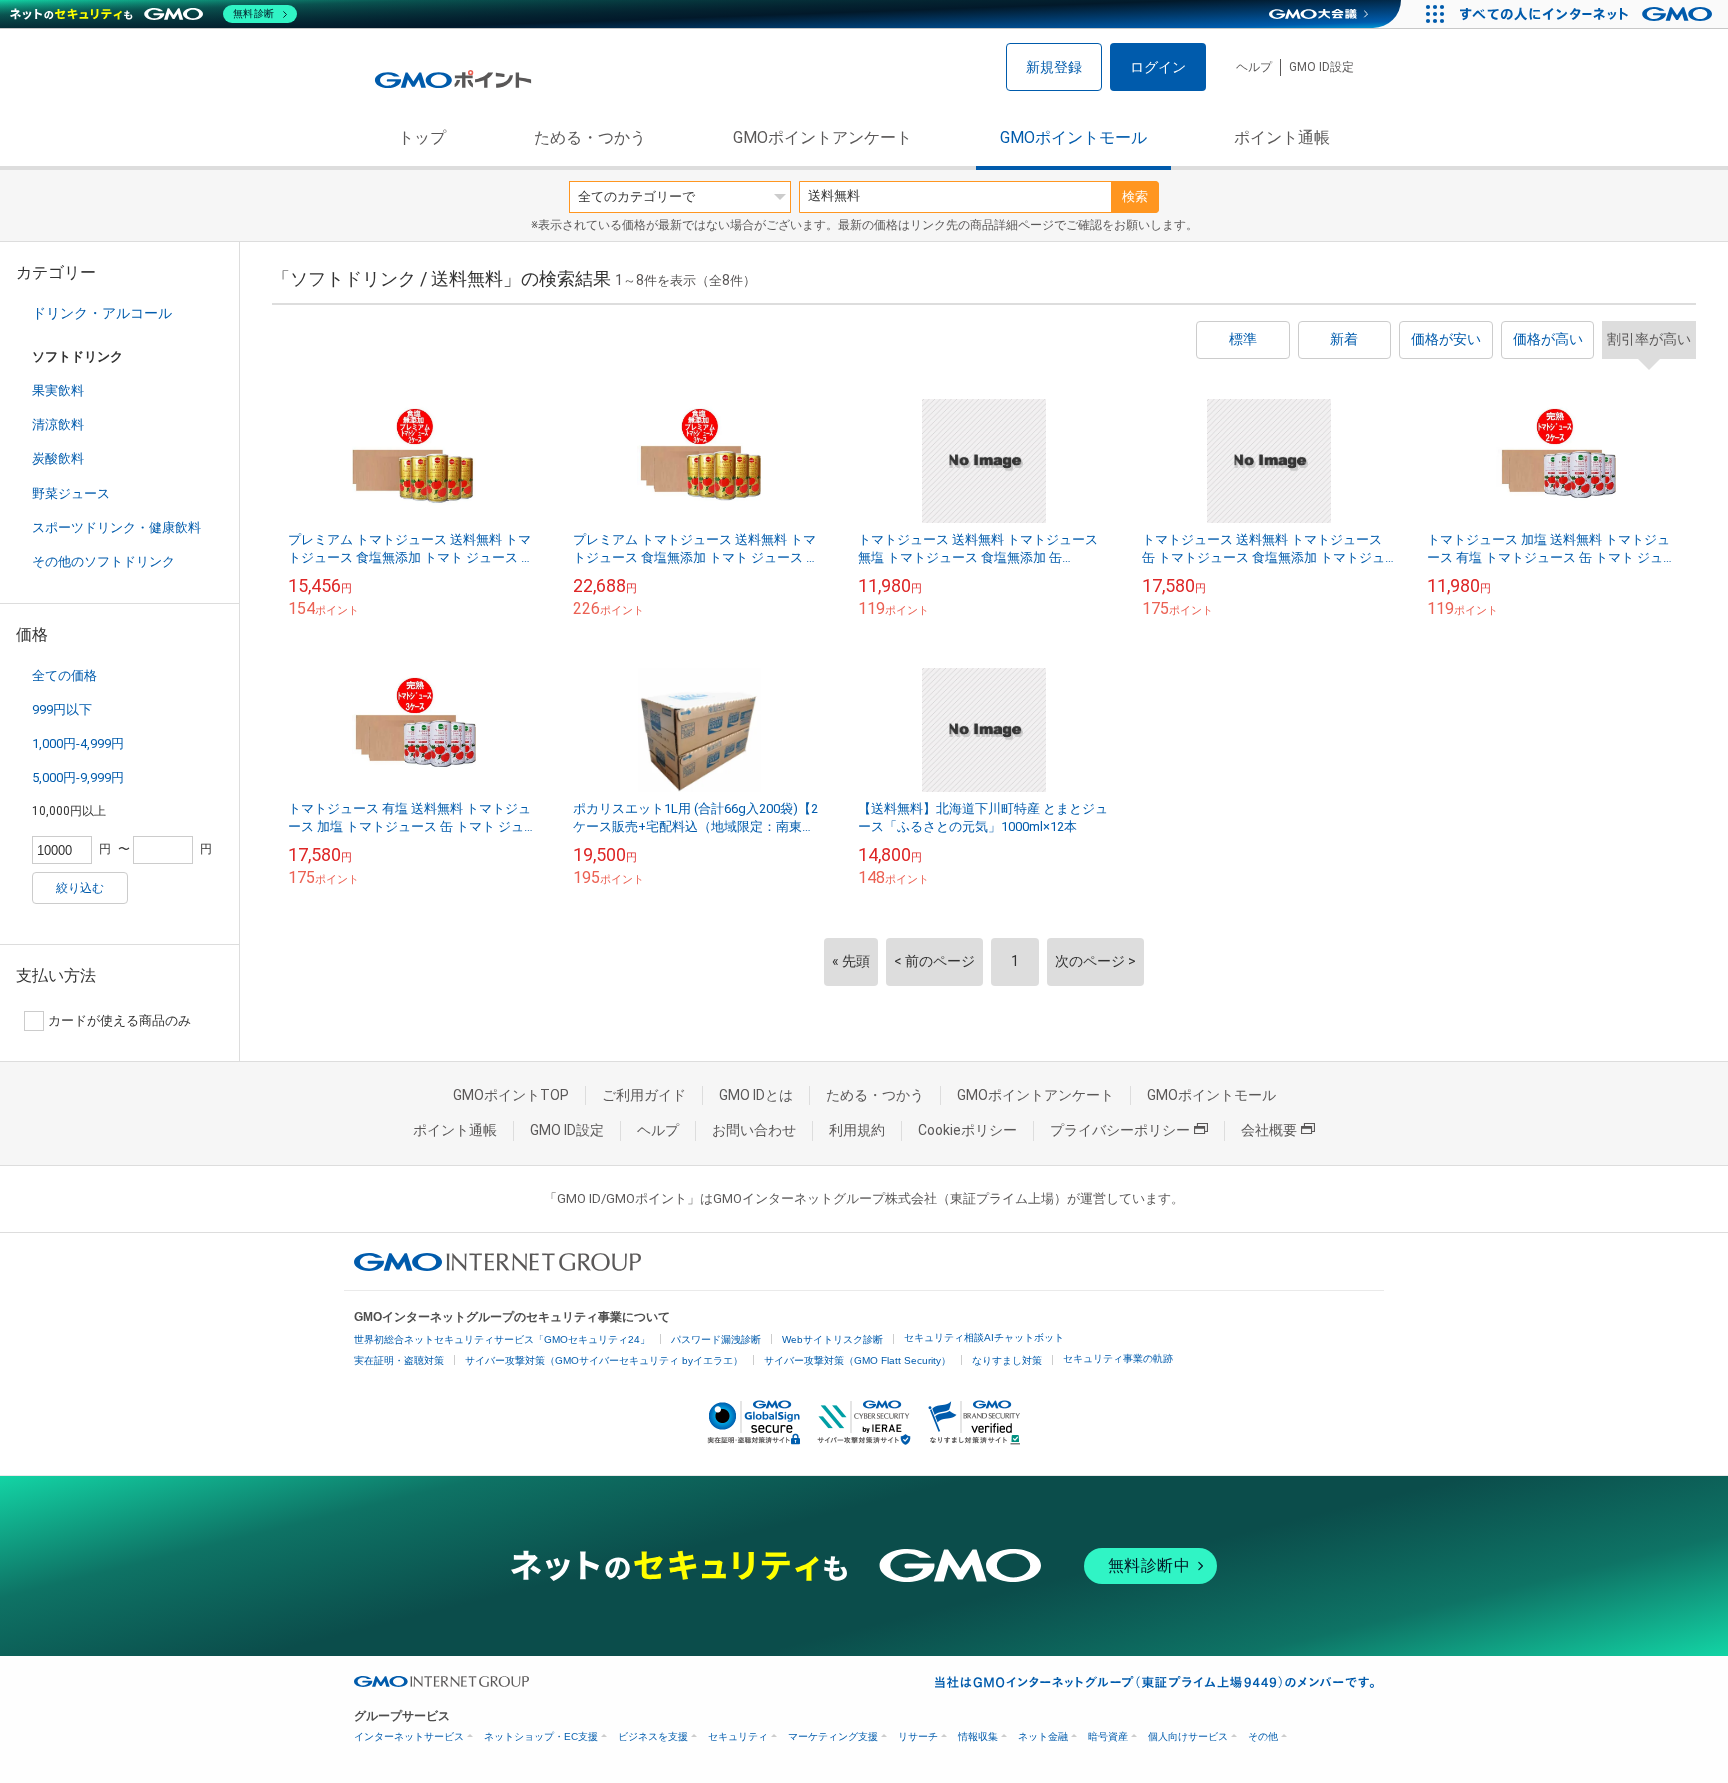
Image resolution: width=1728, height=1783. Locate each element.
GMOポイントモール (1073, 137)
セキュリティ (738, 1736)
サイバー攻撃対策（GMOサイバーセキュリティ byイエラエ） (604, 1360)
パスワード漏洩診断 (716, 1339)
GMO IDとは (756, 1095)
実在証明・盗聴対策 (399, 1360)
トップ (422, 137)
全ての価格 (64, 675)
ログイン (1158, 67)
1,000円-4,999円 (78, 743)
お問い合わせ (754, 1130)
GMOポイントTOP (511, 1095)
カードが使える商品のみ (119, 1020)
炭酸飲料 (58, 458)
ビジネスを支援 (653, 1736)
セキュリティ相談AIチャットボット (984, 1337)
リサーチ (918, 1736)
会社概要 (1269, 1130)
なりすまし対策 (1007, 1360)
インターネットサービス (409, 1736)
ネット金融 (1043, 1736)
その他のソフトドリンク (103, 561)
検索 (1135, 196)
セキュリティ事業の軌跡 (1118, 1358)
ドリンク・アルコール (102, 313)
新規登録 (1054, 67)
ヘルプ (1254, 67)
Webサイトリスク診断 (832, 1339)
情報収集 (978, 1736)
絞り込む (80, 888)
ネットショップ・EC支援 (541, 1736)
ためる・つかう (590, 137)
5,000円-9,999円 (78, 777)
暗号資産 (1108, 1736)
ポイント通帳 (1282, 137)
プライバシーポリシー (1120, 1130)
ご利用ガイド (644, 1095)
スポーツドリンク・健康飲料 (116, 527)
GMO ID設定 (1321, 67)
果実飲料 (58, 390)
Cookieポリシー (967, 1130)
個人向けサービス (1188, 1736)
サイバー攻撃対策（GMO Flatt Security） (857, 1360)
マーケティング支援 (833, 1736)
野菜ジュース (71, 493)
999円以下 (62, 709)
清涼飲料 (58, 424)
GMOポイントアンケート (822, 137)
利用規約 (857, 1130)
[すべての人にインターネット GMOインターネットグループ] (1588, 14)
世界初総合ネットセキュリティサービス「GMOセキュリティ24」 (502, 1339)
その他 (1263, 1736)
